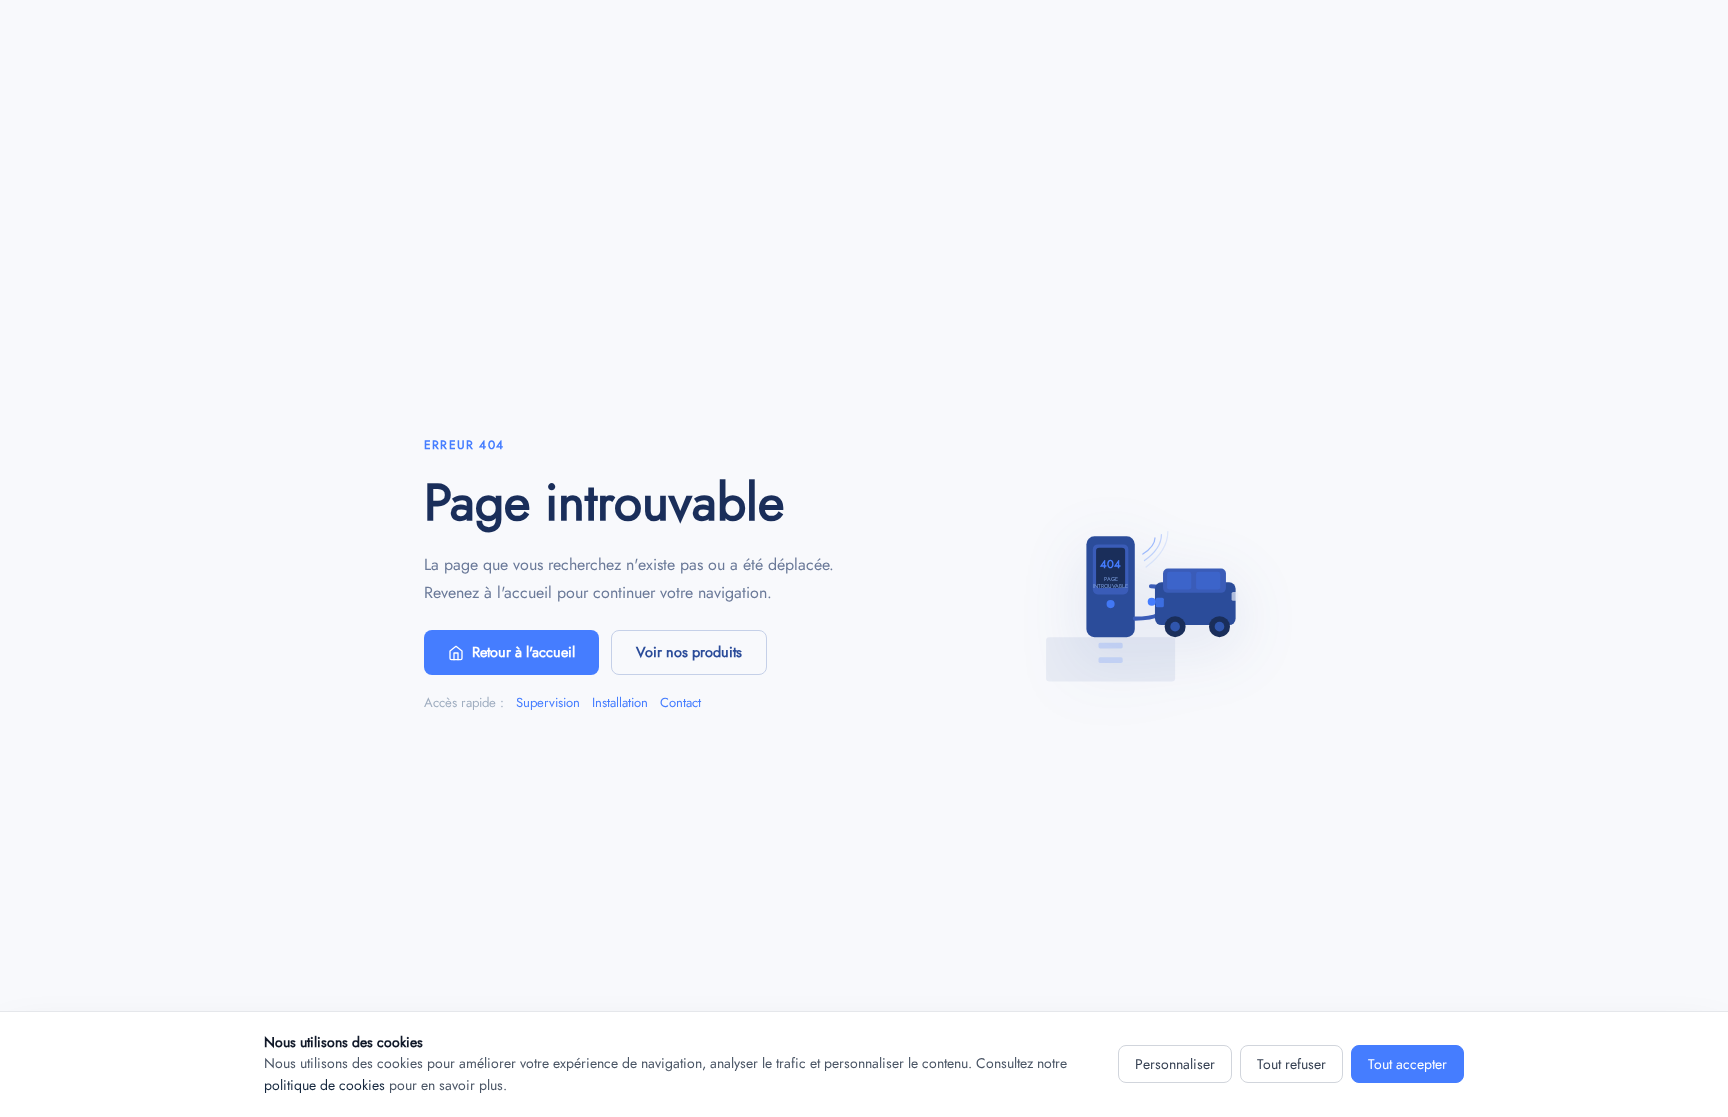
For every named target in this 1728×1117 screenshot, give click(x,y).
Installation (620, 702)
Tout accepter (1407, 1064)
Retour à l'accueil (523, 652)
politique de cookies (324, 1085)
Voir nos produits (689, 652)
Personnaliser (1175, 1064)
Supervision (548, 702)
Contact (680, 702)
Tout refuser (1291, 1064)
